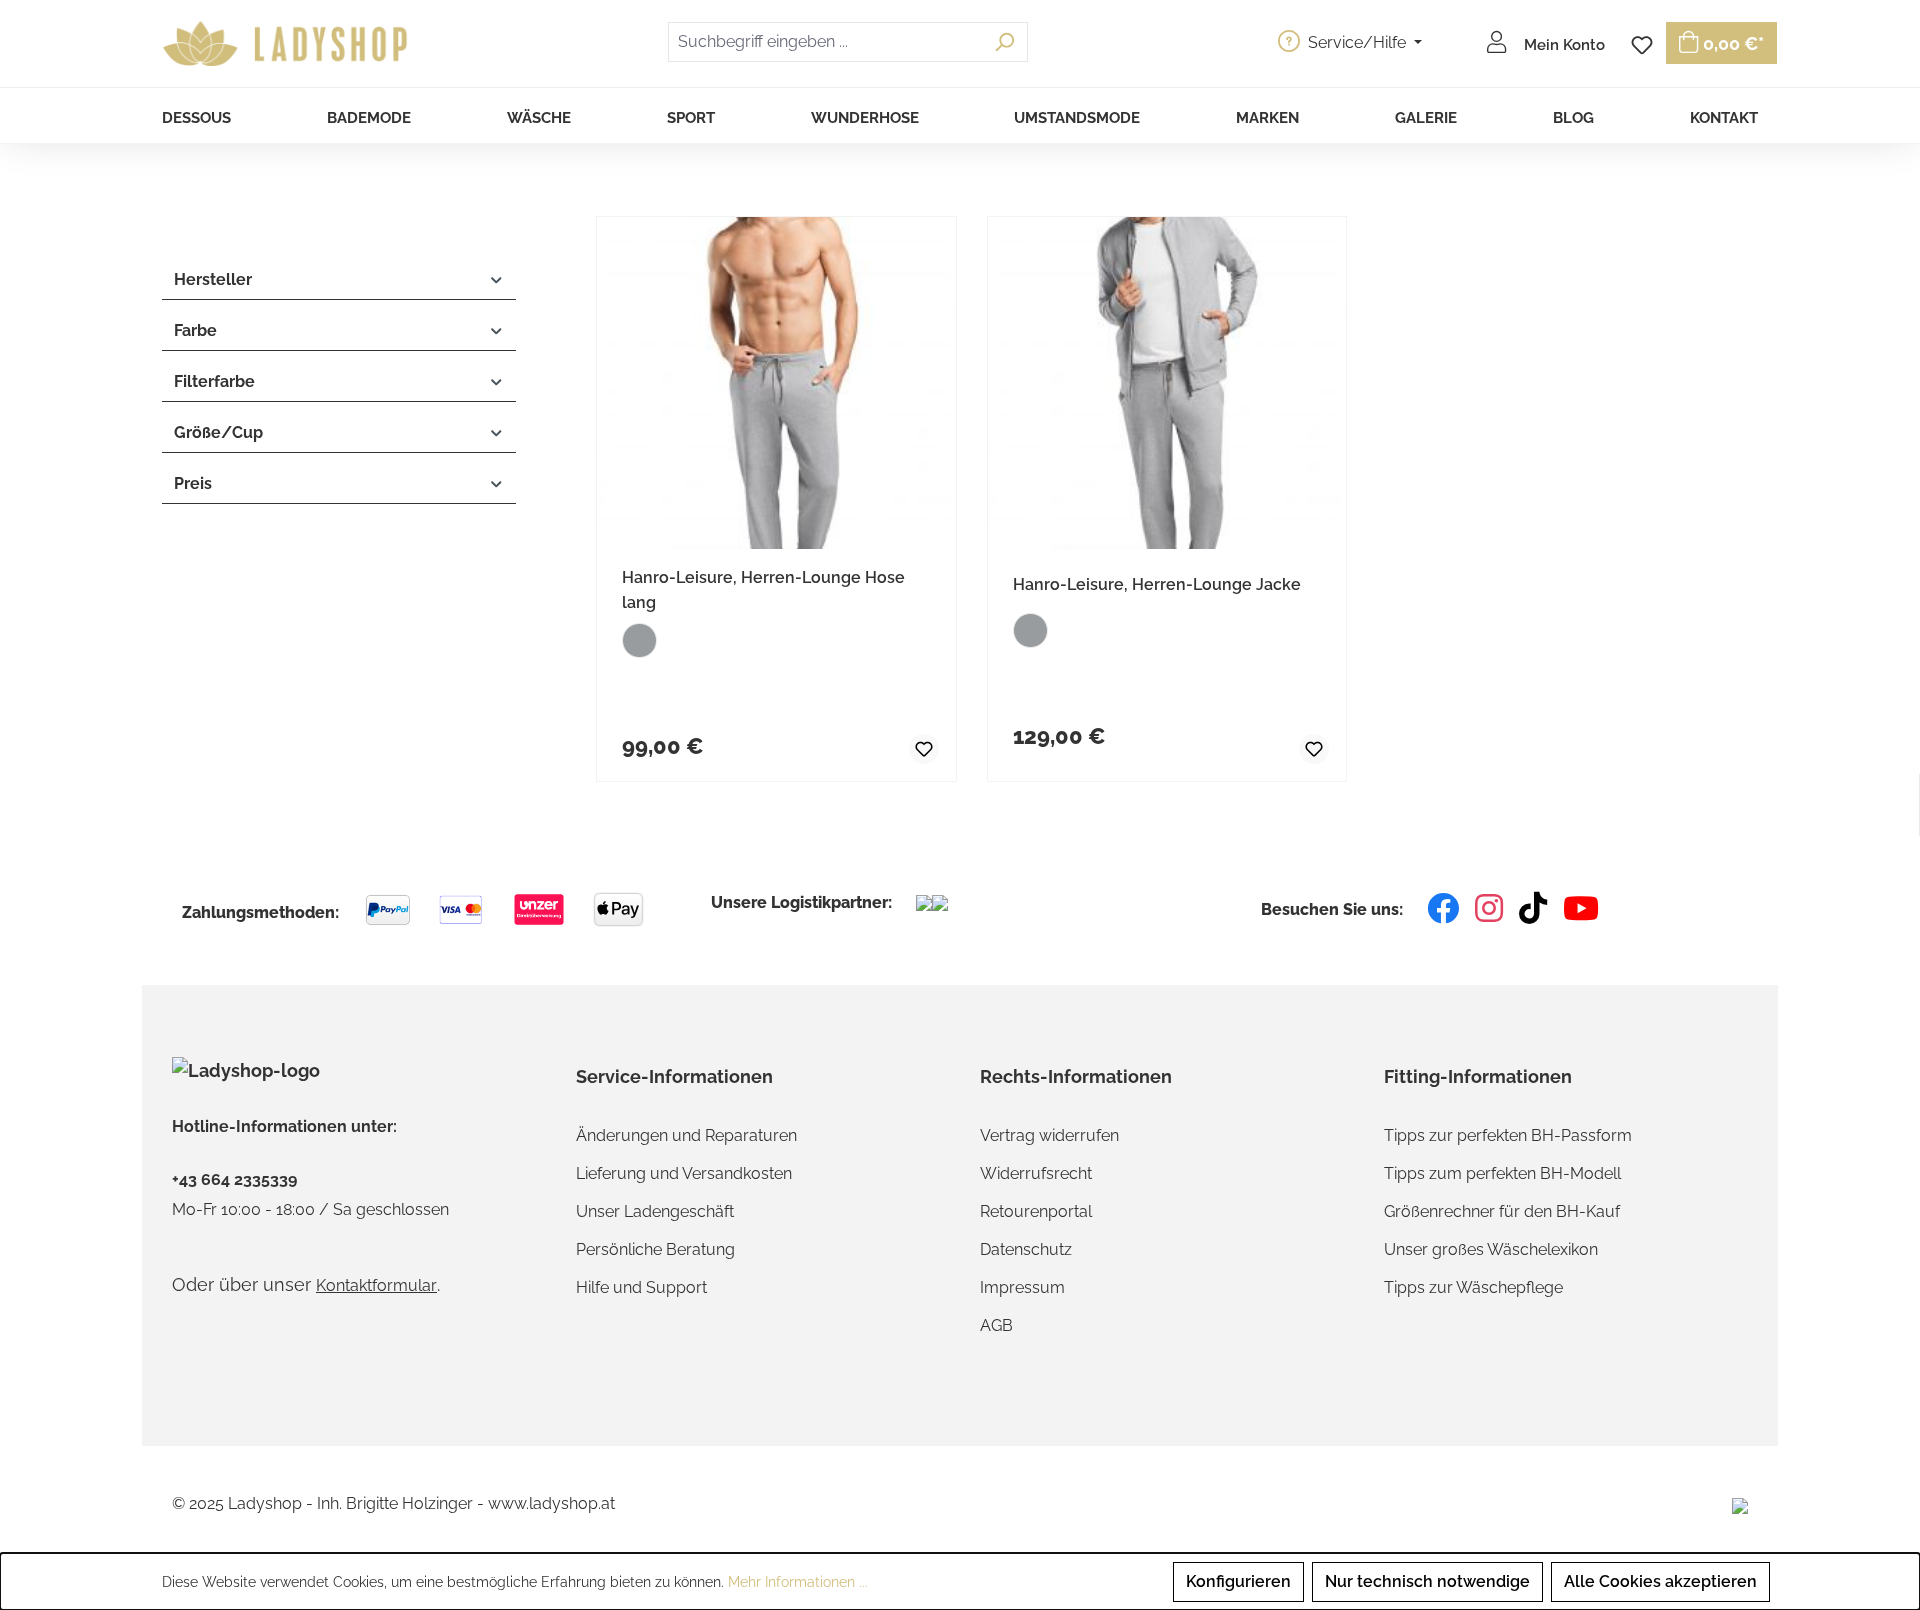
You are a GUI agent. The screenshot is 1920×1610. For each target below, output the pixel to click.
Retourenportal (1036, 1211)
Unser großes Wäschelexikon (1491, 1249)
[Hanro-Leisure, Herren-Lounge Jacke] (1167, 383)
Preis (193, 483)
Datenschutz (1026, 1249)
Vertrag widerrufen (1049, 1135)
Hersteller (213, 279)
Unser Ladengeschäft (655, 1211)
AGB (996, 1325)
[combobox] (825, 42)
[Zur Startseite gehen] (288, 44)
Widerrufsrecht (1036, 1173)
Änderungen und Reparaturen (686, 1135)
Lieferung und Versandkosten (684, 1173)
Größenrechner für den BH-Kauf (1502, 1211)
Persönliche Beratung (655, 1249)
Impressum (1022, 1287)
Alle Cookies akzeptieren (1660, 1581)
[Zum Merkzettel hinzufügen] (907, 746)
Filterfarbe (214, 381)
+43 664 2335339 (234, 1180)
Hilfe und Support (641, 1287)
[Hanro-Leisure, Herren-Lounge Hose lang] (776, 383)
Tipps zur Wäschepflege (1473, 1287)
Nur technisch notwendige (1427, 1581)
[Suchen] (1004, 42)
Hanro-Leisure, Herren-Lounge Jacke (1157, 584)
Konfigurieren (1238, 1581)
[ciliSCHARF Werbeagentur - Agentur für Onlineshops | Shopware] (1740, 1504)
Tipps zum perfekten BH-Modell (1502, 1173)
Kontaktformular (376, 1285)
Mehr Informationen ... (798, 1582)
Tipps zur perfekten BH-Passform (1508, 1135)
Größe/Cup (218, 432)
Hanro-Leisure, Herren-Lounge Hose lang (763, 590)
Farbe (195, 330)
